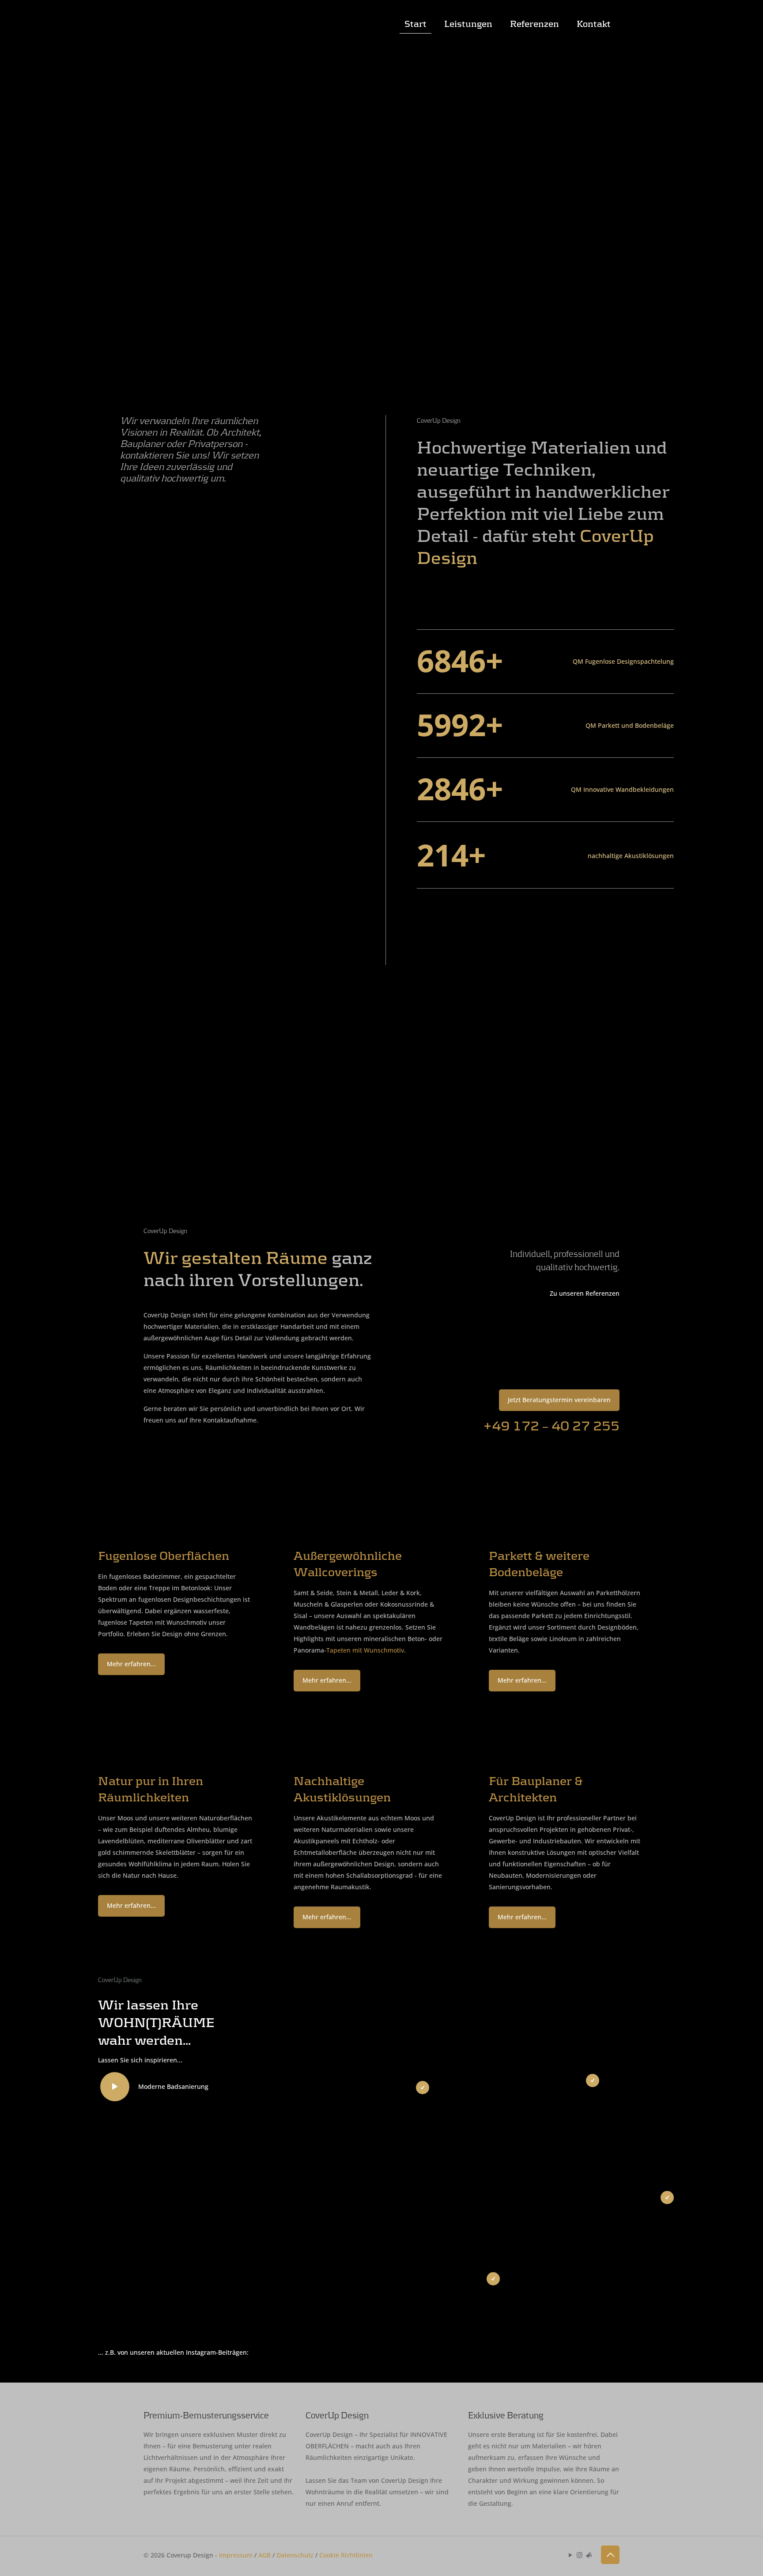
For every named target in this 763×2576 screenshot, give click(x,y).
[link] (118, 1510)
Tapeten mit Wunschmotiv (365, 1650)
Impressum (236, 2555)
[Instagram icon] (580, 2555)
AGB (264, 2555)
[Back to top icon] (610, 2555)
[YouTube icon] (570, 2555)
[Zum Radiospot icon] (589, 2555)
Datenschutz (295, 2555)
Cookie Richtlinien (346, 2555)
